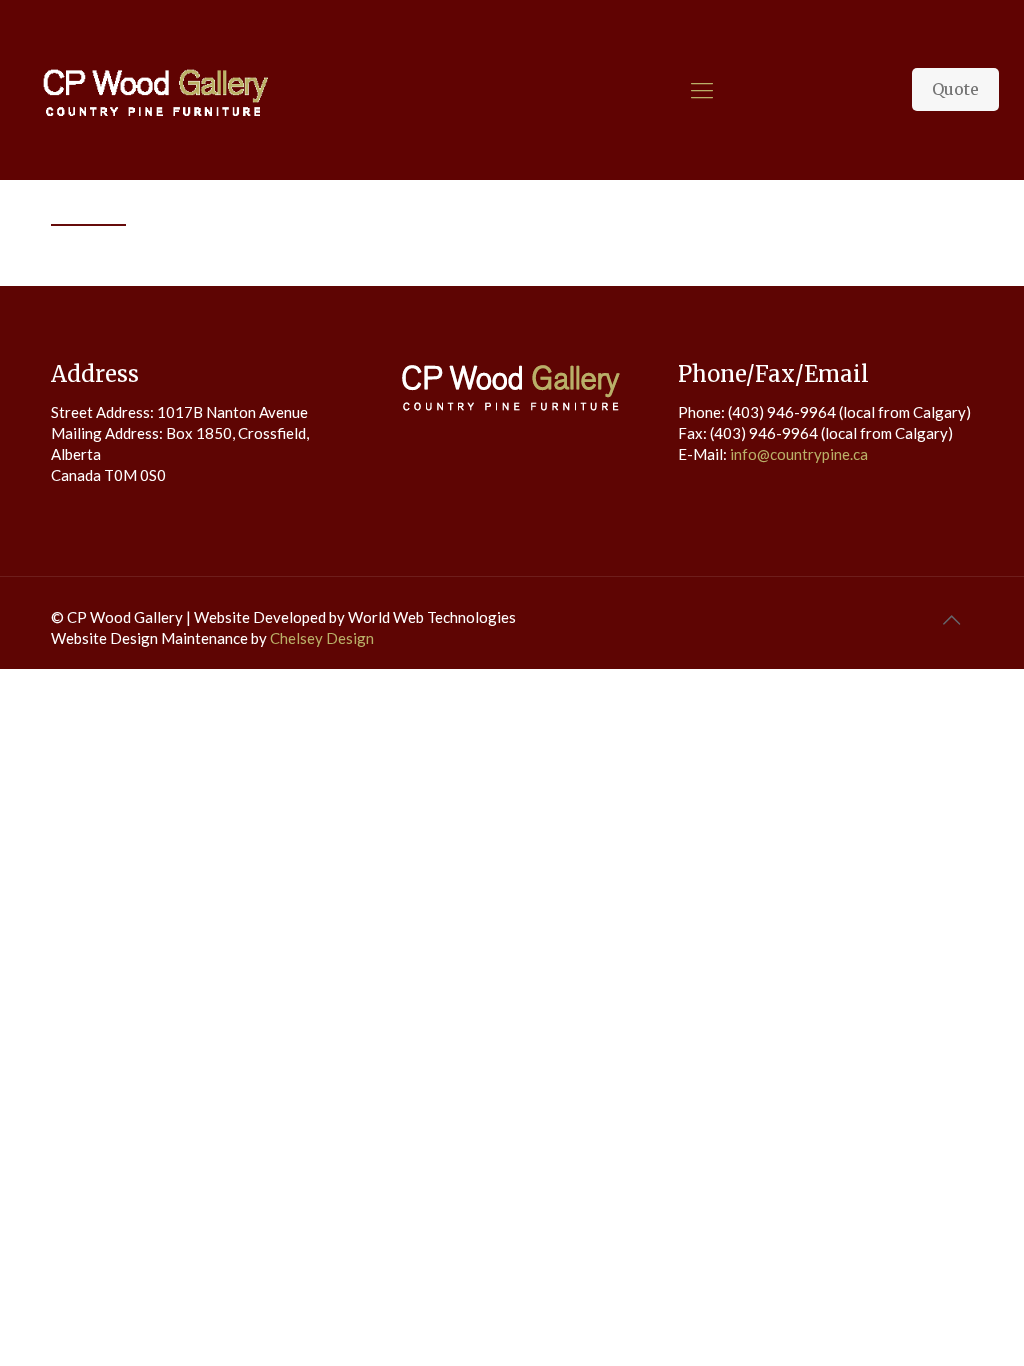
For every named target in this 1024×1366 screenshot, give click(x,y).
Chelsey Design (322, 638)
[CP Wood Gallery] (155, 90)
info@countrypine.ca (799, 454)
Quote (955, 89)
